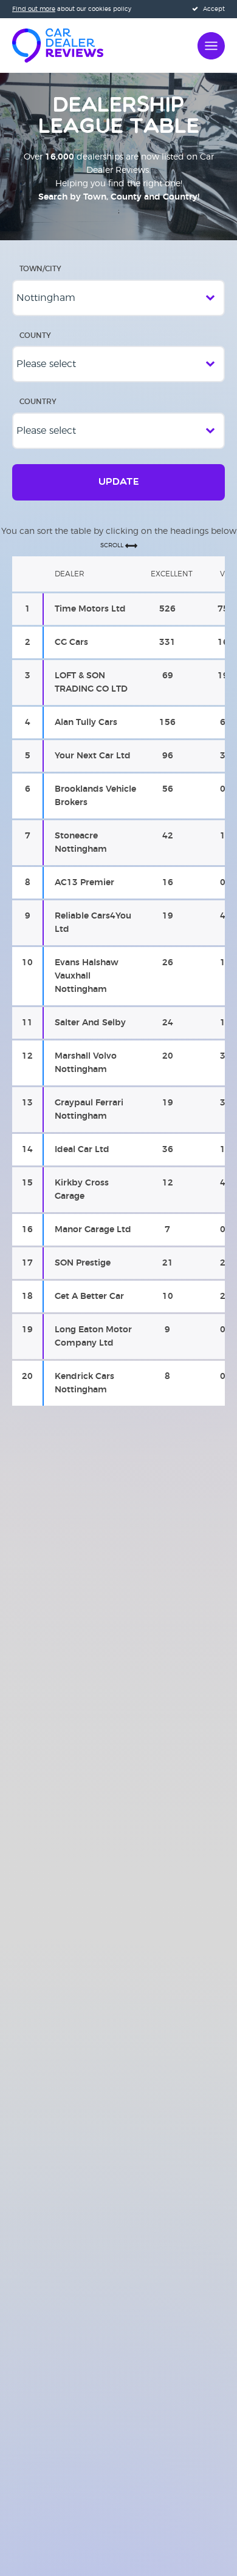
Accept (213, 9)
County (35, 335)
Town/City (40, 269)
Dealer (70, 574)
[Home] (58, 44)
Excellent (172, 574)
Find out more (34, 9)
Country (38, 402)
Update (119, 482)
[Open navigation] (211, 44)
